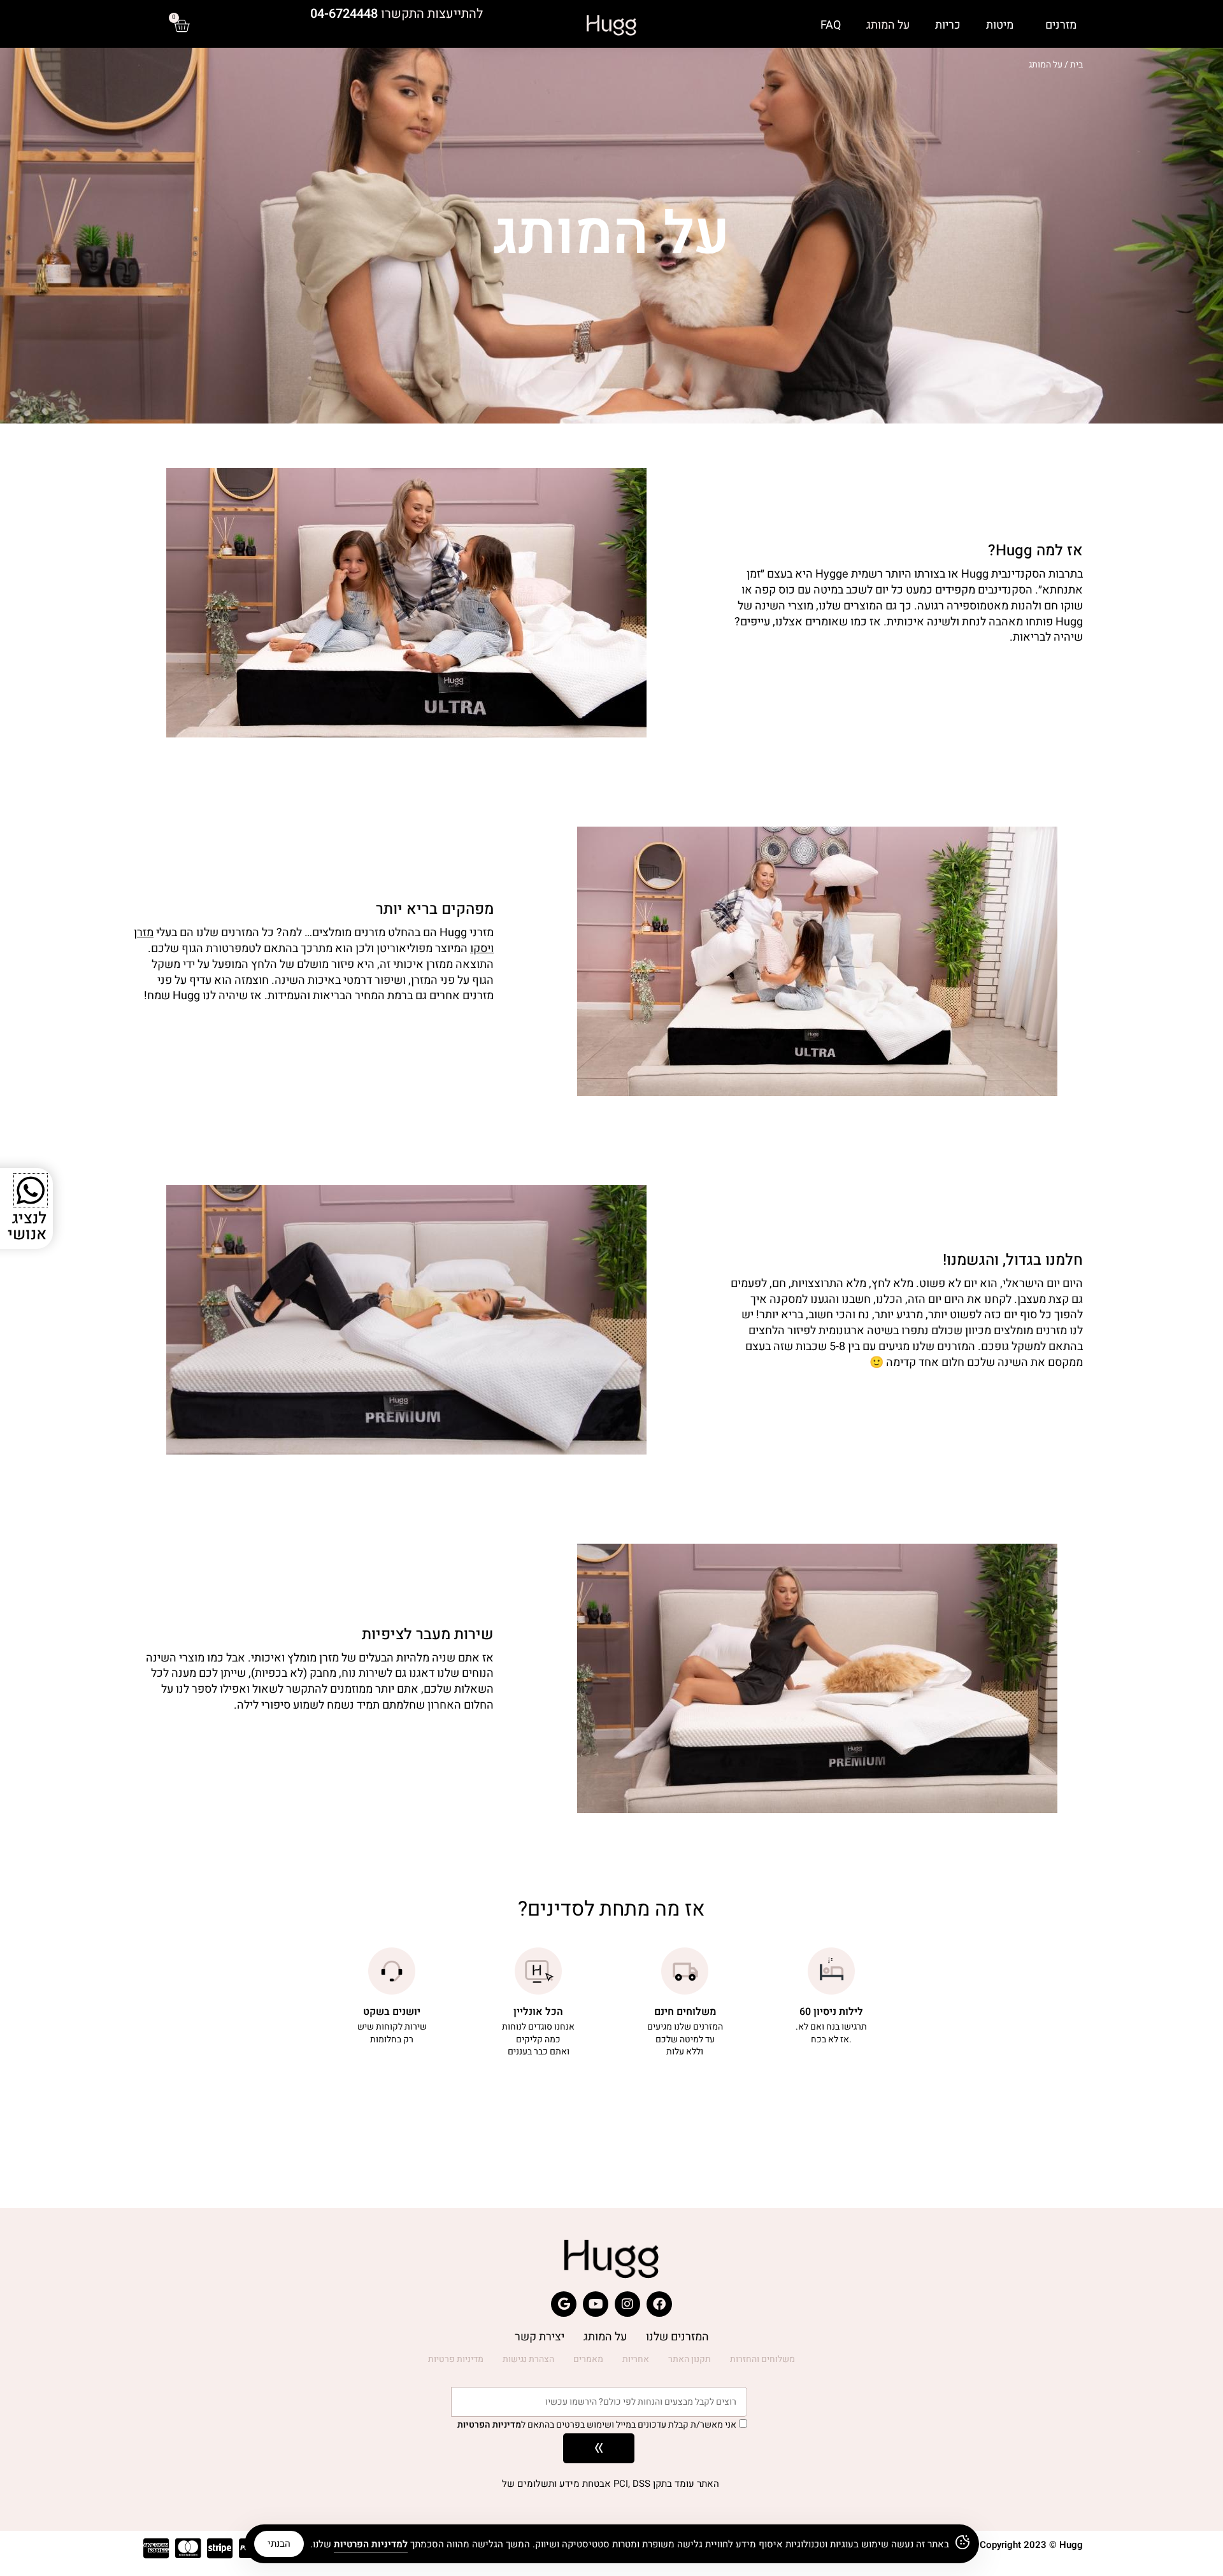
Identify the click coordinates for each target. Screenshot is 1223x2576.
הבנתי (279, 2544)
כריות (948, 25)
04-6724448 (344, 14)
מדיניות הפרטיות (489, 2425)
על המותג (888, 25)
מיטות (1000, 25)
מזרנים (1061, 25)
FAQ (831, 25)
